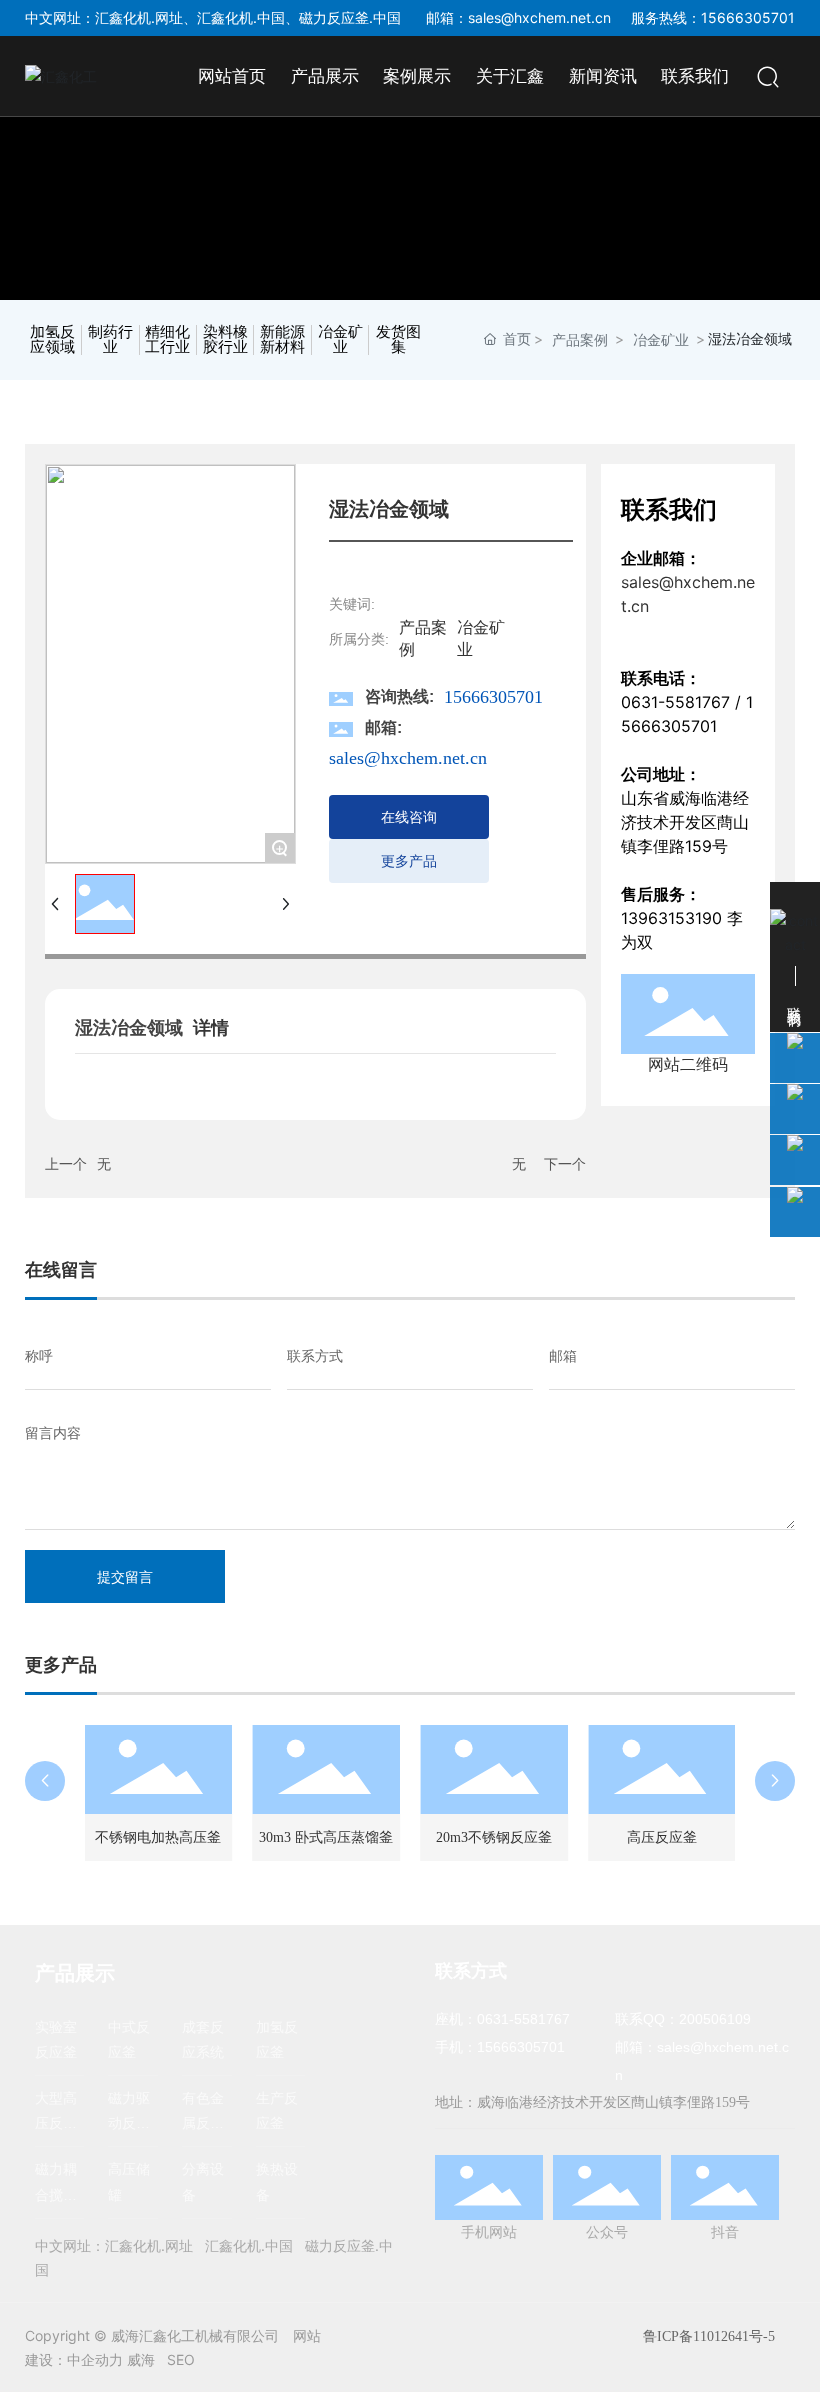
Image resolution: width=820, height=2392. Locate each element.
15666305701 (493, 697)
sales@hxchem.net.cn (539, 17)
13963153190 (671, 918)
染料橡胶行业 (225, 340)
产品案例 (580, 339)
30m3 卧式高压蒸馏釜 (326, 1837)
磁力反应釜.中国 (350, 17)
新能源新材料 (282, 340)
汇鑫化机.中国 (241, 17)
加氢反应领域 (52, 340)
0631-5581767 (675, 702)
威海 (141, 2359)
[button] (45, 1781)
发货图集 (398, 340)
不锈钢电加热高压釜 (158, 1837)
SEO (181, 2359)
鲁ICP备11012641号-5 (709, 2336)
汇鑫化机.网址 (139, 17)
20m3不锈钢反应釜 (494, 1837)
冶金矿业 (340, 340)
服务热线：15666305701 (713, 17)
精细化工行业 (167, 340)
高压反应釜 (662, 1837)
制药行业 (110, 340)
